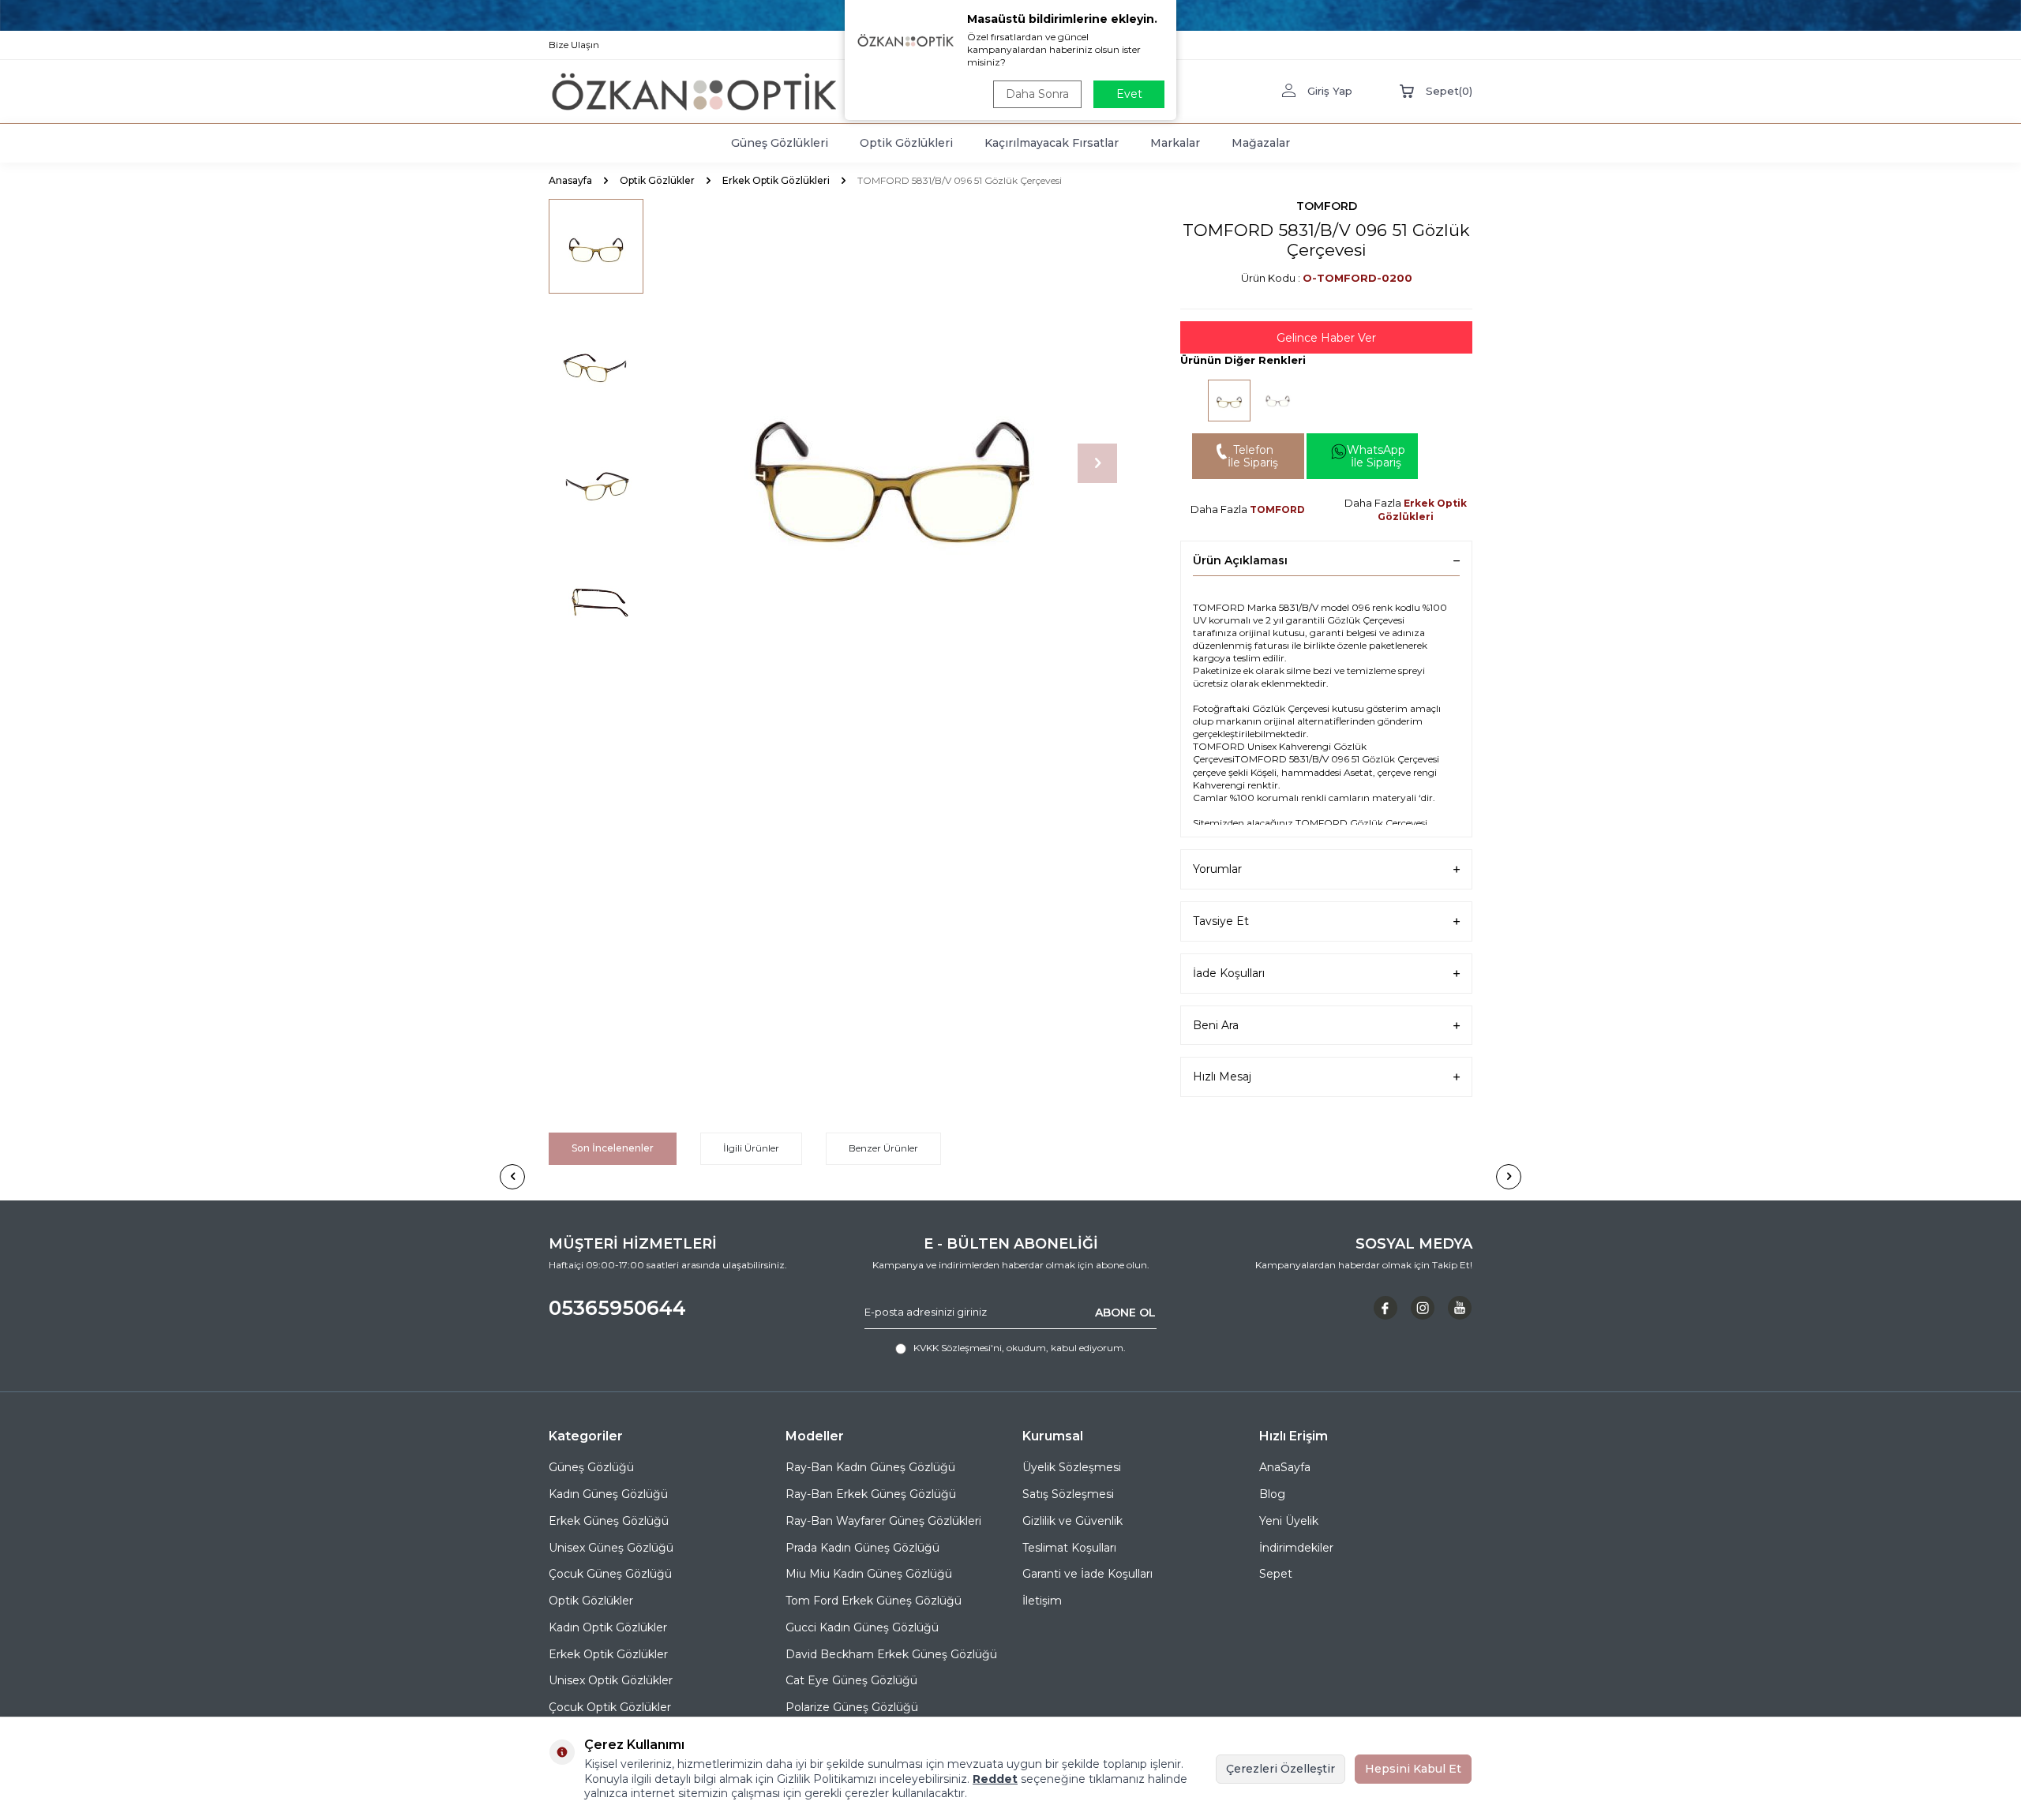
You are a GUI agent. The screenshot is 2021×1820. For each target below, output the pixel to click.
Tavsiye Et (1221, 921)
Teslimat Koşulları (1069, 1548)
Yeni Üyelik (1289, 1521)
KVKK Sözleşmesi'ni (958, 1348)
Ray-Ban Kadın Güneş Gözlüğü (870, 1467)
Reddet (995, 1779)
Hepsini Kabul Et (1413, 1769)
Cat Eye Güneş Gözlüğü (851, 1680)
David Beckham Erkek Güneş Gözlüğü (891, 1654)
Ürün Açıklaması (1240, 560)
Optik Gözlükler (657, 180)
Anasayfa (570, 180)
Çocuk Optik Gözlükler (610, 1707)
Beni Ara (1216, 1025)
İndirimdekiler (1296, 1548)
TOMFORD (1327, 206)
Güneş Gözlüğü (591, 1467)
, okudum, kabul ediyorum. (1020, 1348)
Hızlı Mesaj (1222, 1077)
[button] (1097, 463)
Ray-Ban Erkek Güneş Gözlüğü (871, 1494)
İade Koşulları (1229, 973)
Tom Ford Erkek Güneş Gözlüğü (874, 1601)
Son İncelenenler (613, 1148)
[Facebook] (1385, 1308)
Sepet (1276, 1574)
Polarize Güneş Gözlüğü (852, 1707)
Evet (1129, 94)
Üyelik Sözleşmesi (1072, 1467)
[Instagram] (1423, 1308)
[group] (892, 463)
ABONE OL (1125, 1312)
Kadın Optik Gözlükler (608, 1627)
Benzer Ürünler (883, 1148)
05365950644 (617, 1308)
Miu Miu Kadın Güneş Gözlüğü (869, 1574)
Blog (1272, 1494)
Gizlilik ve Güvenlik (1072, 1521)
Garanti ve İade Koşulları (1087, 1574)
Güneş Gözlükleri (780, 143)
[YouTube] (1460, 1308)
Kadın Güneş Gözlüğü (608, 1494)
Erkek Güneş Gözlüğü (609, 1521)
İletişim (1042, 1601)
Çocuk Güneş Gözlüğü (610, 1574)
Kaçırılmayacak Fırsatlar (1052, 143)
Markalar (1175, 143)
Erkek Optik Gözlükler (608, 1654)
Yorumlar (1217, 869)
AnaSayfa (1285, 1467)
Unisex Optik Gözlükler (611, 1680)
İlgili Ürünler (751, 1148)
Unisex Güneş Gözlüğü (611, 1548)
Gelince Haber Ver (1326, 338)
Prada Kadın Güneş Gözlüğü (862, 1548)
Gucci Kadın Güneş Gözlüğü (862, 1627)
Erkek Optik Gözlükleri (776, 180)
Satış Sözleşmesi (1068, 1494)
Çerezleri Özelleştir (1280, 1769)
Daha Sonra (1037, 94)
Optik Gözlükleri (906, 143)
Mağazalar (1261, 143)
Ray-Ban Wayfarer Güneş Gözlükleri (883, 1521)
